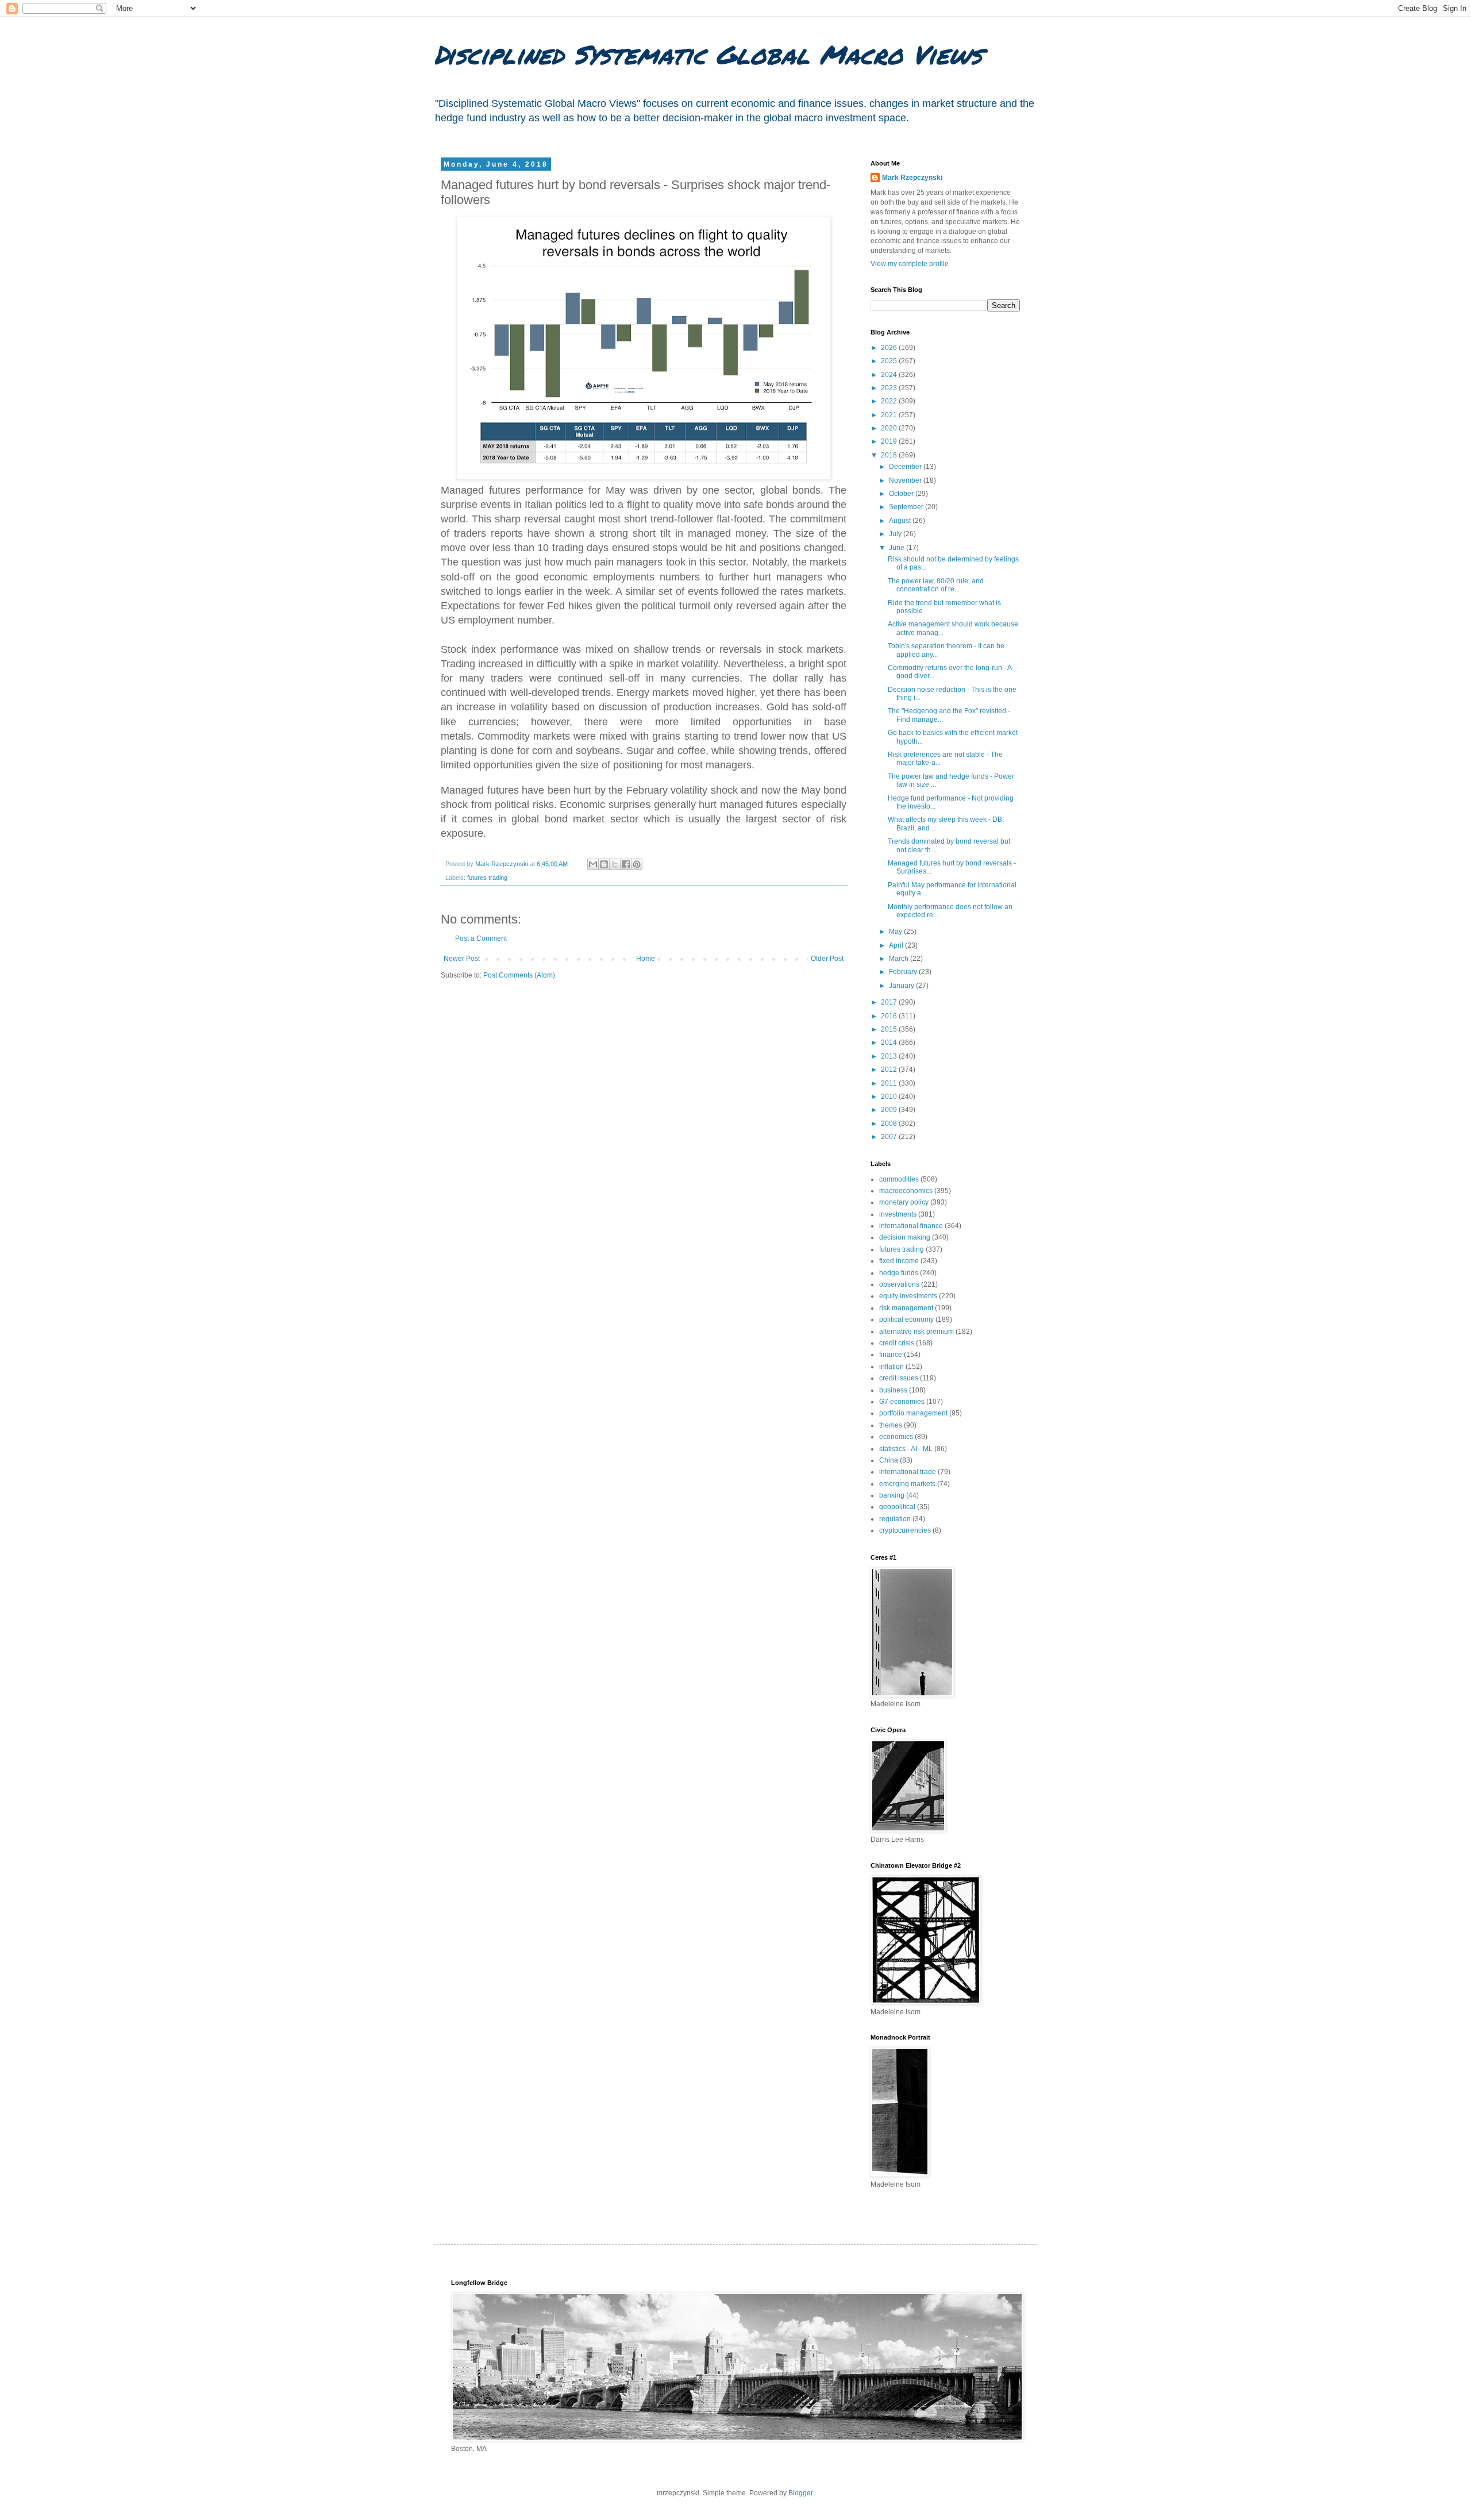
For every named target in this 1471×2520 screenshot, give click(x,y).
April (897, 945)
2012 (890, 1069)
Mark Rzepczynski (912, 178)
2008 (890, 1124)
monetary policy (904, 1202)
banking (892, 1495)
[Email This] (593, 864)
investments (898, 1214)
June (898, 548)
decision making (905, 1237)
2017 (890, 1002)
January (902, 986)
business (893, 1390)
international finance (911, 1226)
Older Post (827, 959)
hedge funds (899, 1273)
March (900, 959)
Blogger (800, 2493)
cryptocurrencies (905, 1530)
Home (646, 959)
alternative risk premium (917, 1332)
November (906, 480)
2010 (890, 1097)
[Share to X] (615, 864)
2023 (890, 388)
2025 (890, 361)
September (907, 507)
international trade (908, 1472)
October (902, 494)
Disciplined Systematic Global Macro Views (708, 54)
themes (891, 1425)
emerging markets (907, 1484)
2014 (890, 1042)
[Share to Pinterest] (637, 864)
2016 (890, 1016)
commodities (899, 1179)
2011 (890, 1083)
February (904, 972)
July (896, 534)
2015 (890, 1029)
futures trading (487, 878)
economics (896, 1437)
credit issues (899, 1378)
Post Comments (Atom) (519, 975)
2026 (890, 348)
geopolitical (897, 1507)
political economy (906, 1319)
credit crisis (897, 1343)
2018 (890, 455)
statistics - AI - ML (906, 1449)
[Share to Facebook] (626, 864)
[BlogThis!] (604, 864)
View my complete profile (910, 264)
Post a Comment (481, 938)
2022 (890, 401)
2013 (890, 1056)
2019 (890, 441)
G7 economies (902, 1402)
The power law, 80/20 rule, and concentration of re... (936, 585)
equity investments (908, 1296)
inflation (892, 1367)
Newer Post (462, 959)
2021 (890, 415)
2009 (890, 1110)
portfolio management (913, 1413)
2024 (890, 375)
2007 (890, 1137)
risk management (906, 1308)
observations (899, 1284)
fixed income (899, 1261)
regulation (895, 1519)
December (906, 467)
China (889, 1460)
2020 (890, 428)
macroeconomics (906, 1191)
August (901, 521)
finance (891, 1355)
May (896, 932)
